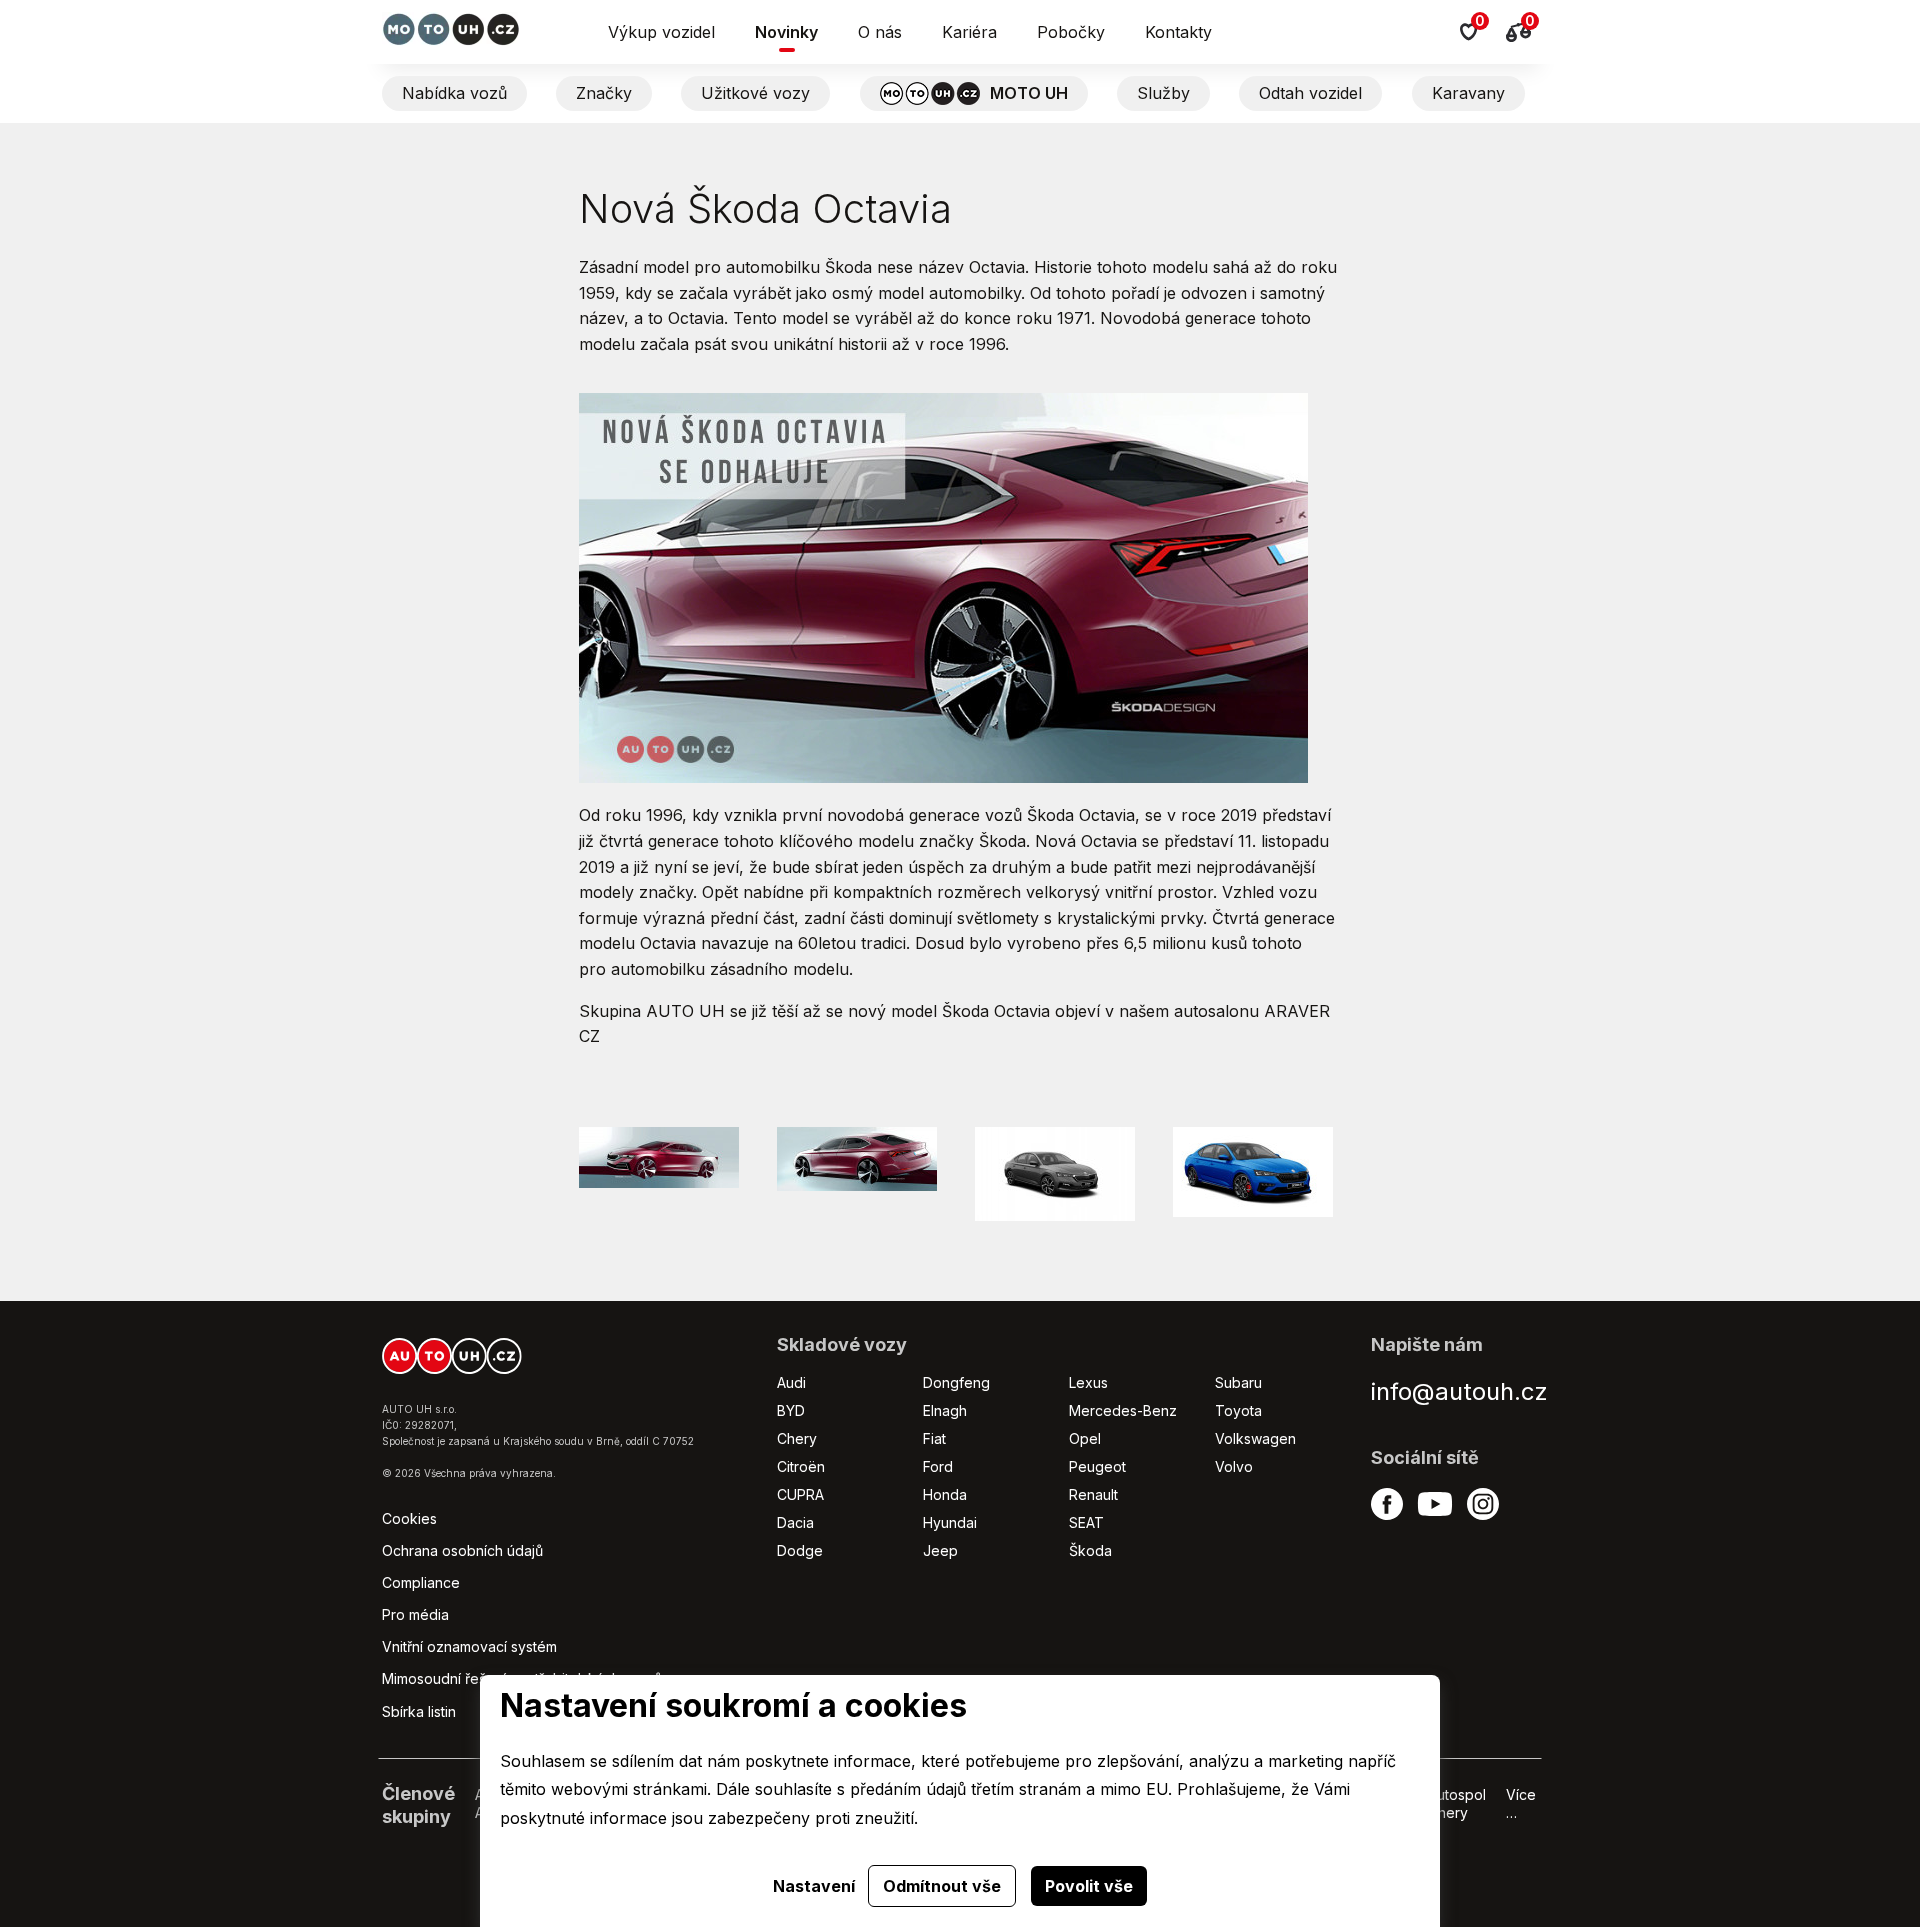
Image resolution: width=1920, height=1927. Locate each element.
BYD (791, 1410)
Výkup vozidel (661, 32)
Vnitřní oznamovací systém (469, 1646)
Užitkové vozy (755, 93)
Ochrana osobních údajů (462, 1550)
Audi (791, 1382)
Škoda (1090, 1550)
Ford (938, 1466)
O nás (880, 32)
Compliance (421, 1582)
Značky (604, 93)
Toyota (1238, 1410)
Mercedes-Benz (1123, 1410)
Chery (797, 1438)
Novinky (786, 32)
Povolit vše (1089, 1886)
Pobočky (1071, 32)
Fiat (934, 1438)
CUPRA (800, 1494)
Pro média (415, 1614)
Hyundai (950, 1522)
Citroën (801, 1466)
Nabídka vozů (454, 93)
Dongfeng (956, 1382)
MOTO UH (1029, 93)
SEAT (1086, 1522)
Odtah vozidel (1310, 93)
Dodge (800, 1550)
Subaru (1238, 1382)
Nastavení (814, 1886)
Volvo (1234, 1466)
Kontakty (1178, 32)
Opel (1085, 1438)
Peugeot (1097, 1466)
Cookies (409, 1518)
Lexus (1088, 1382)
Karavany (1468, 93)
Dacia (795, 1522)
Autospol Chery (1457, 1803)
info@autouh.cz (1459, 1391)
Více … (1521, 1803)
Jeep (940, 1550)
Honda (945, 1494)
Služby (1163, 93)
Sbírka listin (419, 1711)
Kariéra (969, 32)
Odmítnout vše (942, 1886)
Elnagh (945, 1410)
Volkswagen (1255, 1438)
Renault (1093, 1494)
